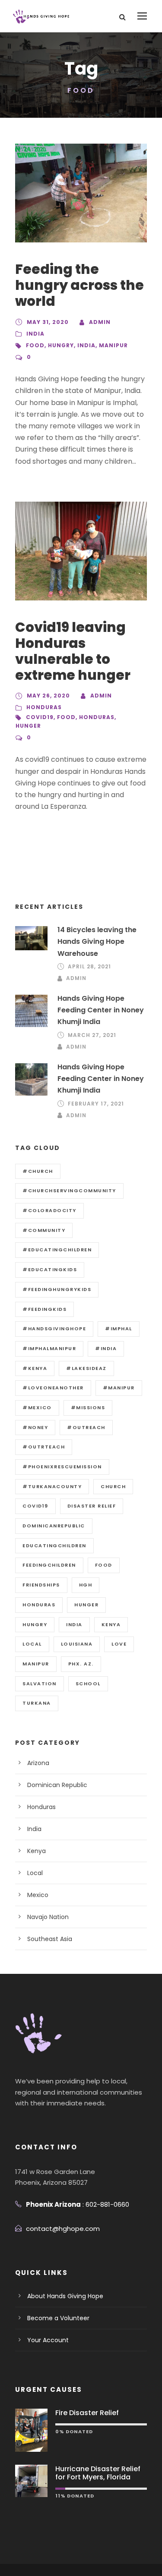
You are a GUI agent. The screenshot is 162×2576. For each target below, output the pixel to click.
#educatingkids (50, 1269)
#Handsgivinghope (54, 1329)
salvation (40, 1684)
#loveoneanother (53, 1388)
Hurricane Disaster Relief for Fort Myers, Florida (98, 2473)
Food (35, 345)
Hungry (61, 345)
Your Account (48, 2340)
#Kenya (35, 1368)
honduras (97, 717)
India (35, 334)
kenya (111, 1624)
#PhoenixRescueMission (62, 1467)
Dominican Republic (57, 1785)
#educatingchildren (57, 1250)
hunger (28, 726)
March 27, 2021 (92, 1035)
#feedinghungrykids (57, 1289)
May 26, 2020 (48, 696)
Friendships (41, 1585)
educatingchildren (54, 1546)
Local (32, 1644)
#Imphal (119, 1329)
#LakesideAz (86, 1368)
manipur (113, 345)
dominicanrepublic (54, 1526)
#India (106, 1348)
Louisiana (77, 1644)
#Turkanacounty (52, 1486)
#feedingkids (44, 1309)
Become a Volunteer (58, 2318)
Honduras (44, 707)
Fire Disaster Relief (87, 2413)
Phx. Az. (81, 1664)
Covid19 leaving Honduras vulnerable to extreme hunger (73, 651)
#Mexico (37, 1407)
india (86, 345)
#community (44, 1230)
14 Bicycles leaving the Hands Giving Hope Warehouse (97, 941)
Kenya (37, 1851)
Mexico (38, 1895)
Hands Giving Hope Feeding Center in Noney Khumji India (101, 1010)
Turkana (37, 1703)
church (113, 1486)
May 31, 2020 (48, 322)
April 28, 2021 (89, 966)
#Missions (88, 1407)
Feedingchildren (49, 1565)
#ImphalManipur (49, 1348)
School (88, 1684)
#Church (38, 1171)
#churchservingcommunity (69, 1191)
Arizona (38, 1763)
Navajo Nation (48, 1917)
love (119, 1644)
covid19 (40, 717)
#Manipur (119, 1388)
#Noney (35, 1427)
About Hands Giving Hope (65, 2296)
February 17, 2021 (96, 1104)
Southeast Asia (50, 1939)
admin (100, 322)
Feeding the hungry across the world (79, 285)
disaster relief (92, 1506)
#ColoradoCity (49, 1210)
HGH (86, 1585)
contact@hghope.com (63, 2229)
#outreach (86, 1427)
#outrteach (44, 1447)
